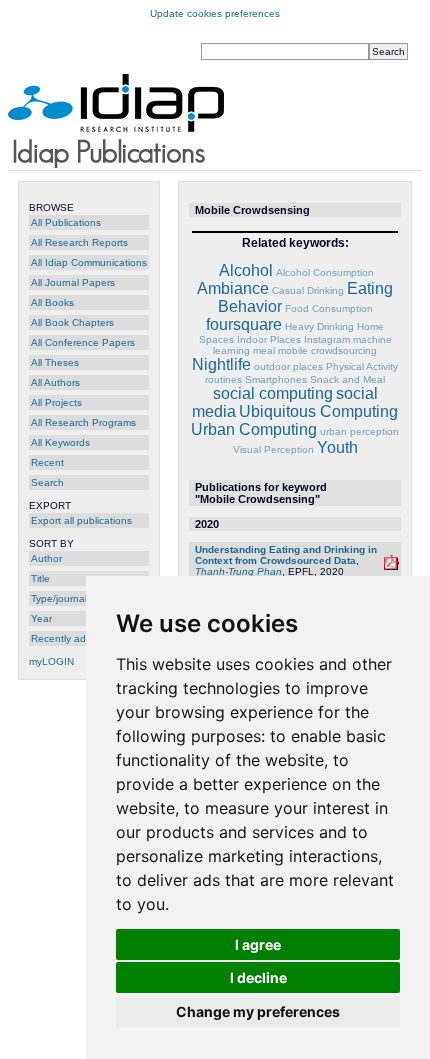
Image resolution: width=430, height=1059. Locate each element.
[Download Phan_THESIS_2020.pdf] (391, 566)
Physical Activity (362, 366)
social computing (273, 393)
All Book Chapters (72, 322)
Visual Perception (273, 449)
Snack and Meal (347, 379)
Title (40, 578)
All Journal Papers (73, 282)
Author (46, 558)
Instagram (327, 339)
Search (47, 482)
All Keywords (60, 442)
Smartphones (276, 379)
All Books (52, 302)
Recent (47, 462)
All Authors (55, 382)
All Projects (56, 402)
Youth (337, 447)
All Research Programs (83, 422)
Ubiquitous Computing (318, 411)
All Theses (55, 362)
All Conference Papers (83, 342)
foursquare (244, 324)
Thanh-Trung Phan (238, 571)
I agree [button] (258, 944)
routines (223, 379)
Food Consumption (329, 308)
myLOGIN (51, 661)
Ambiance (233, 288)
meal (264, 350)
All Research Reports (79, 242)
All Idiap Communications (89, 262)
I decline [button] (258, 977)
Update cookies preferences (215, 13)
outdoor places (288, 366)
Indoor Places (269, 339)
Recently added (67, 638)
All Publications (66, 222)
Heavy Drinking (319, 326)
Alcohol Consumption (325, 272)
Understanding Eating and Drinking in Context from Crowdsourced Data (286, 555)
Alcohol (246, 270)
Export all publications (81, 520)
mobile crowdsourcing (327, 350)
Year (41, 618)
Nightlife (221, 364)
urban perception (359, 431)
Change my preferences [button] (258, 1011)
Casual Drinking (308, 290)
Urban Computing (254, 429)
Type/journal (59, 598)
